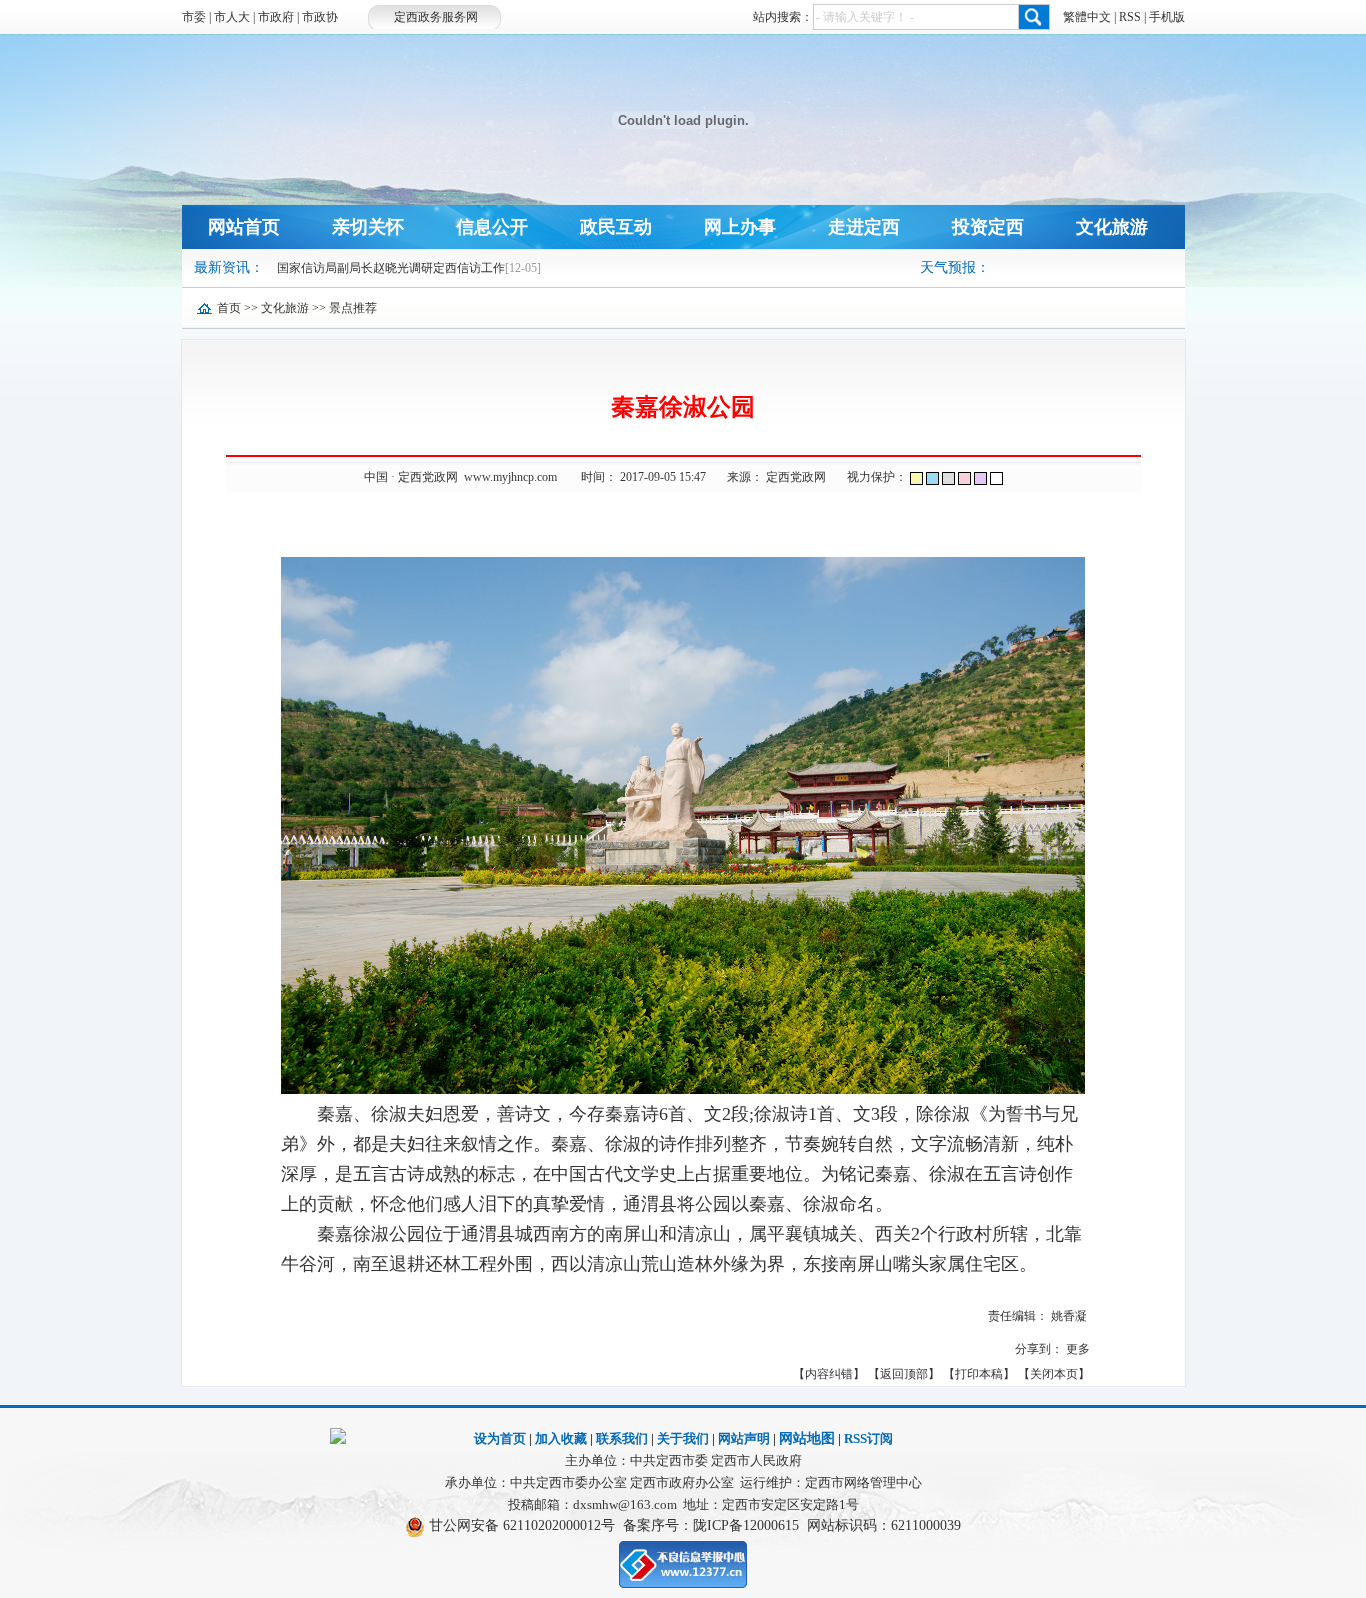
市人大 (232, 17)
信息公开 (492, 227)
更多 (1078, 1349)
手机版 (1167, 17)
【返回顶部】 (904, 1374)
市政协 (320, 17)
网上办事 (740, 227)
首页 (229, 308)
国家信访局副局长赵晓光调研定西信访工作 (391, 268)
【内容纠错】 (829, 1374)
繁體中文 (1087, 17)
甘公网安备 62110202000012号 (522, 1525)
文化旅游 (1112, 227)
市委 (194, 17)
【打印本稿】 (979, 1374)
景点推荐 (353, 308)
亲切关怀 (368, 227)
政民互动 (616, 227)
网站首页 (244, 227)
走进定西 (864, 227)
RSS (1130, 17)
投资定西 (988, 227)
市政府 (276, 17)
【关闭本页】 (1054, 1374)
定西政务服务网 (436, 17)
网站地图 (807, 1438)
